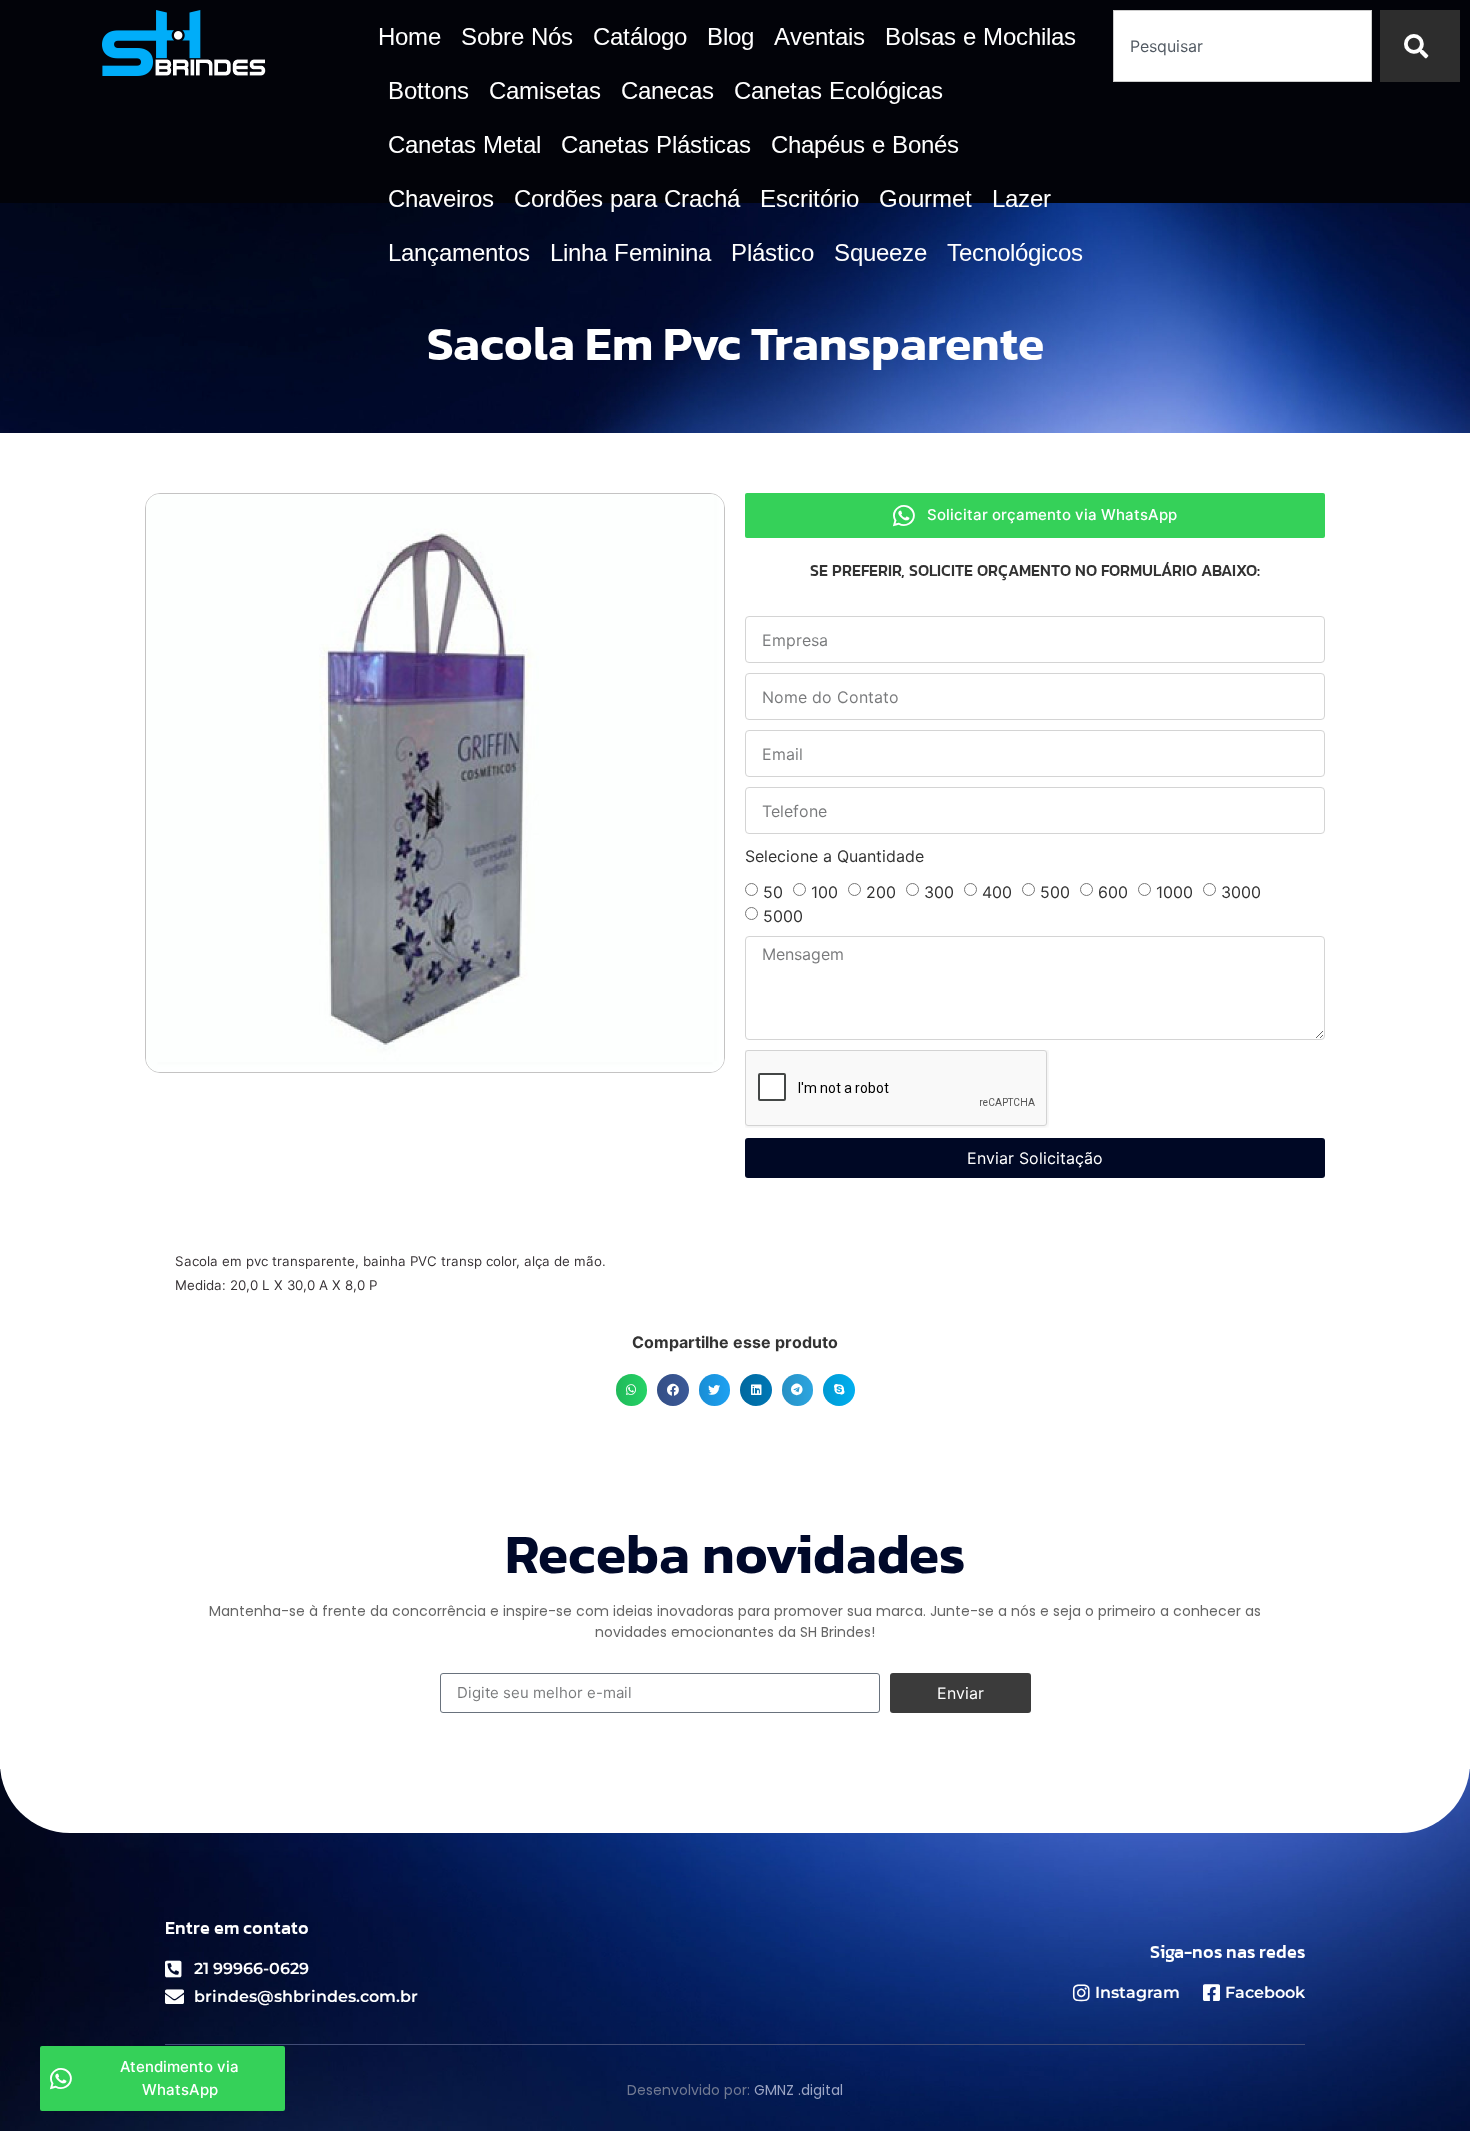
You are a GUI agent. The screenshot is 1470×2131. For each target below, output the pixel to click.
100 (824, 892)
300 (939, 892)
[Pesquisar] (1420, 46)
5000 (783, 916)
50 (773, 892)
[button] (632, 1390)
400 (997, 892)
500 (1055, 892)
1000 (1174, 892)
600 (1113, 892)
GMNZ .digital (798, 2090)
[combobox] (1243, 46)
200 (881, 892)
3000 (1241, 892)
